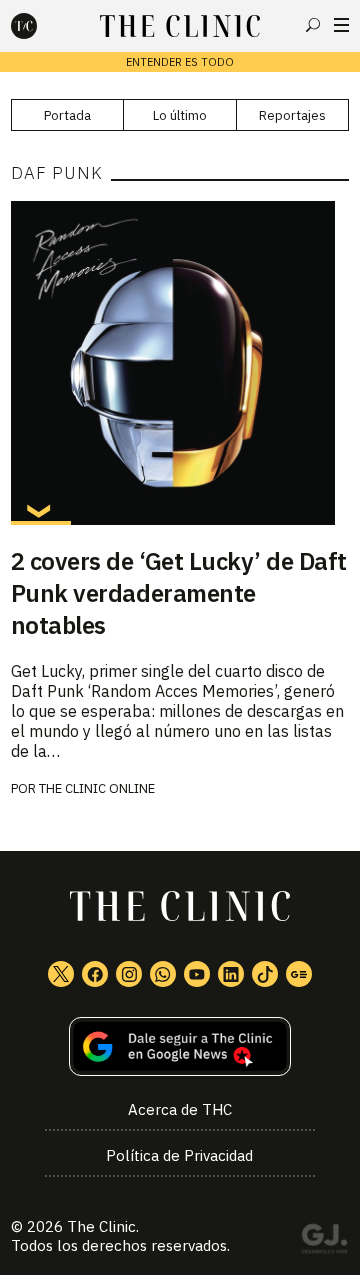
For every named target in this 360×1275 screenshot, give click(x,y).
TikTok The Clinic (265, 974)
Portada (67, 115)
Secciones (341, 25)
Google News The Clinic (299, 974)
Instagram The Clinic (129, 974)
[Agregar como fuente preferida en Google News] (180, 1046)
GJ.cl (324, 1242)
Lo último (180, 115)
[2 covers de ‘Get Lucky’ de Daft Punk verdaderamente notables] (180, 363)
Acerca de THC (180, 1109)
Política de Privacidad (179, 1155)
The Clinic (101, 1226)
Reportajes (292, 115)
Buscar (313, 25)
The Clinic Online (97, 788)
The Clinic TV (197, 974)
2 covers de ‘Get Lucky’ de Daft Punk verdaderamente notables (179, 593)
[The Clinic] (41, 26)
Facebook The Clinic (95, 974)
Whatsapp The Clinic (163, 974)
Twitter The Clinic (61, 974)
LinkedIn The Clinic (231, 974)
